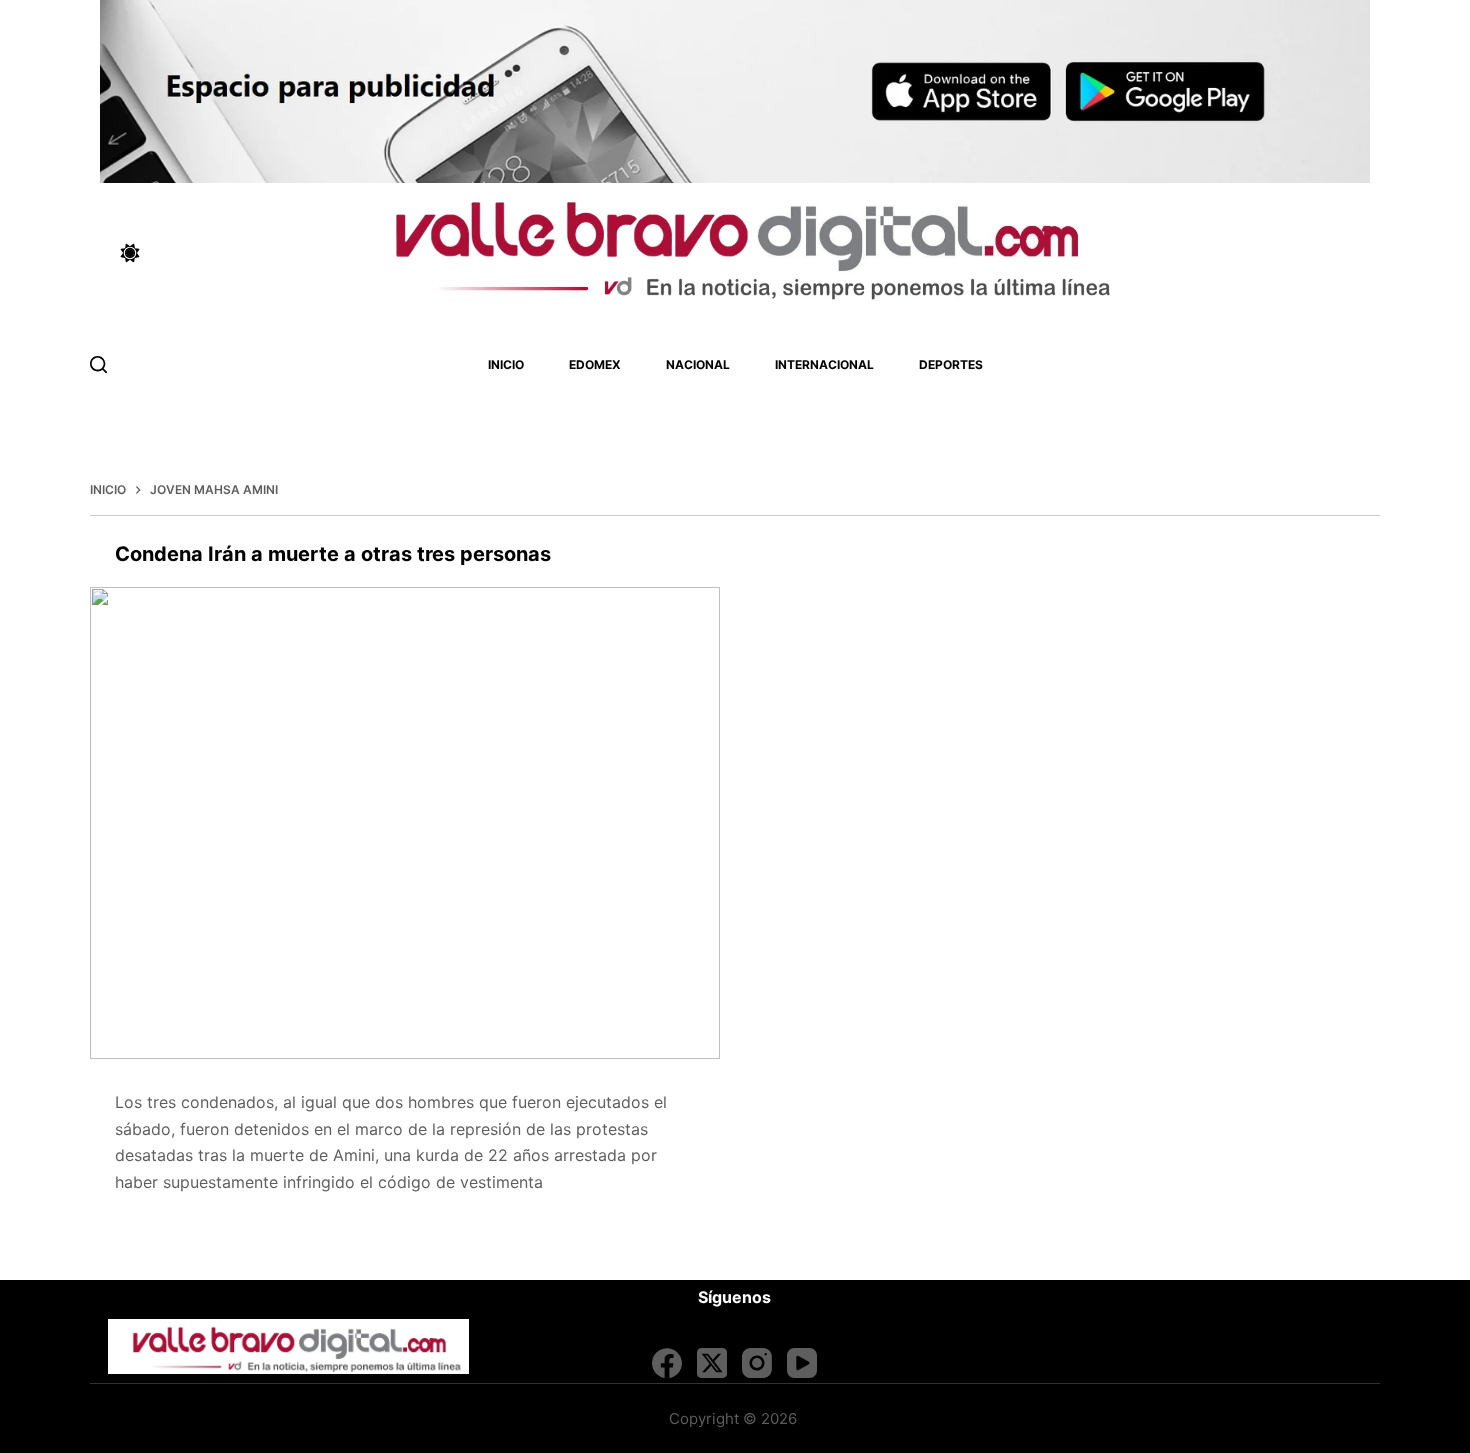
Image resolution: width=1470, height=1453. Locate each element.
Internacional (824, 364)
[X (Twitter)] (712, 1363)
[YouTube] (802, 1363)
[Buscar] (98, 364)
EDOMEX (595, 364)
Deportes (951, 364)
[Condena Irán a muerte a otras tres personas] (405, 823)
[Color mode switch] (130, 253)
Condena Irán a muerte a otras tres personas (333, 554)
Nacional (698, 364)
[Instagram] (757, 1363)
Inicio (506, 364)
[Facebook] (667, 1363)
